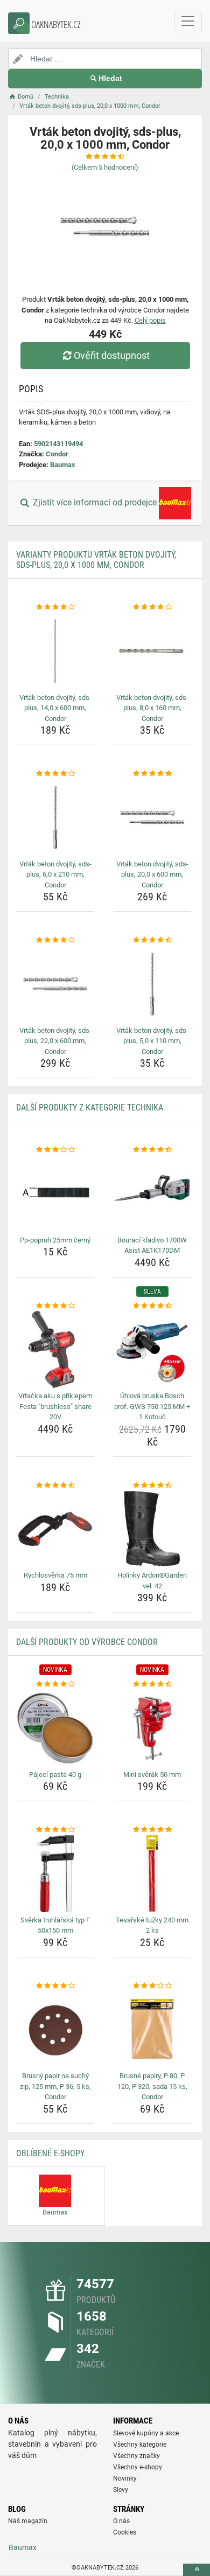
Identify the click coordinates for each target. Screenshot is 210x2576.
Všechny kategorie (140, 2445)
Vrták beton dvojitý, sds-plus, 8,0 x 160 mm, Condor (152, 708)
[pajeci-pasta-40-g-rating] (55, 1684)
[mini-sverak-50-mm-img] (152, 1728)
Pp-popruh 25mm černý (55, 1240)
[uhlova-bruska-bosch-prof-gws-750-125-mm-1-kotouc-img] (152, 1349)
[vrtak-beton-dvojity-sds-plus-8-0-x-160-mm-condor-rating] (152, 607)
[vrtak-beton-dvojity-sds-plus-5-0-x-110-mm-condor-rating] (152, 940)
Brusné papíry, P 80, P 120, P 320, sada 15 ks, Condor (152, 2086)
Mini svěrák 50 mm (152, 1775)
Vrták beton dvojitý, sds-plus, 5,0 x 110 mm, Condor (152, 1041)
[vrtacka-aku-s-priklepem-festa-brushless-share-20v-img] (55, 1349)
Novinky (125, 2478)
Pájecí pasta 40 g (55, 1775)
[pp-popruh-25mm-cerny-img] (55, 1194)
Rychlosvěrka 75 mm (55, 1575)
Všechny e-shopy (138, 2467)
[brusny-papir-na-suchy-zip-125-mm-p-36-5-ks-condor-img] (55, 2029)
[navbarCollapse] (188, 22)
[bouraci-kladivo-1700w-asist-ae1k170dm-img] (152, 1194)
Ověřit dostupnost (112, 355)
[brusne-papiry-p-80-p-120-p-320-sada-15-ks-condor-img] (152, 2029)
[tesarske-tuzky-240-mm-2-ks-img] (152, 1874)
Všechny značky (136, 2456)
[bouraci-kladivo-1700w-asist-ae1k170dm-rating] (152, 1150)
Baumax (63, 465)
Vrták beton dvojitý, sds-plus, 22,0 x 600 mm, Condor (55, 1041)
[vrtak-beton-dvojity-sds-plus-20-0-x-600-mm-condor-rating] (152, 774)
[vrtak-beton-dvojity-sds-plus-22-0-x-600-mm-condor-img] (55, 984)
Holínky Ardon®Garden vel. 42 (152, 1581)
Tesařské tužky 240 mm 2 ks (152, 1925)
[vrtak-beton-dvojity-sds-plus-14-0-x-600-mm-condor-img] (55, 651)
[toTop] (197, 2570)
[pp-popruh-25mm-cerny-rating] (55, 1150)
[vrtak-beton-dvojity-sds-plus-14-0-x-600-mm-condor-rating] (55, 607)
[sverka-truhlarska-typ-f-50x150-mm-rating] (55, 1830)
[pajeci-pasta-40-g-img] (55, 1728)
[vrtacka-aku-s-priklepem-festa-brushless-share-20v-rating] (55, 1306)
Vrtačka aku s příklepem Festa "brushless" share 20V (55, 1406)
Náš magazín (28, 2521)
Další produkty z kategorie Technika (90, 1108)
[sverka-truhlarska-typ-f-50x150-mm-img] (55, 1874)
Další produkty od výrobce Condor (87, 1642)
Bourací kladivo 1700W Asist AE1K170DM (152, 1245)
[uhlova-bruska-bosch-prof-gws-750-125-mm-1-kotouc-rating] (152, 1306)
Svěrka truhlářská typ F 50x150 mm (55, 1925)
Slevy (121, 2490)
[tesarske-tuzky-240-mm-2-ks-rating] (152, 1830)
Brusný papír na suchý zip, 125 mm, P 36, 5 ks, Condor (55, 2086)
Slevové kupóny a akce (146, 2433)
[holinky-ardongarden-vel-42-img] (152, 1529)
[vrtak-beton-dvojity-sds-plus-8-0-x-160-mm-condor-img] (152, 651)
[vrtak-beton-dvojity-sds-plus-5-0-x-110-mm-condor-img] (152, 984)
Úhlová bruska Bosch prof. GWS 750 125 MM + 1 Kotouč (152, 1406)
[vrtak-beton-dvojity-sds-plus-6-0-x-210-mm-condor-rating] (55, 774)
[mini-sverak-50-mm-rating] (152, 1684)
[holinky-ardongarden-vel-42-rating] (152, 1485)
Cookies (125, 2532)
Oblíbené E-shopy (50, 2153)
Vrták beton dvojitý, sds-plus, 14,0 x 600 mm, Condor (55, 708)
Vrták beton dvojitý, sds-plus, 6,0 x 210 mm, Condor (55, 874)
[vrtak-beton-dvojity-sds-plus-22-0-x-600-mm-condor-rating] (55, 940)
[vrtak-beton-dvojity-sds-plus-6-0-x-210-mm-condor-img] (55, 818)
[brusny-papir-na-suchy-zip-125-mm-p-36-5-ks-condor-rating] (55, 1986)
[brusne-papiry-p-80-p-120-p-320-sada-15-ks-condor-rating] (152, 1986)
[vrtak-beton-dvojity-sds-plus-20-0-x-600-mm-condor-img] (152, 818)
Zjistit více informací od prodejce (95, 503)
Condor (57, 454)
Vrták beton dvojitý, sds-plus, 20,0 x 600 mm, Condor (152, 874)
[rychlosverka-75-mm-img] (55, 1529)
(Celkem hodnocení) (105, 167)
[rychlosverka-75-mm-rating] (55, 1485)
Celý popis (150, 320)
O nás (121, 2521)
